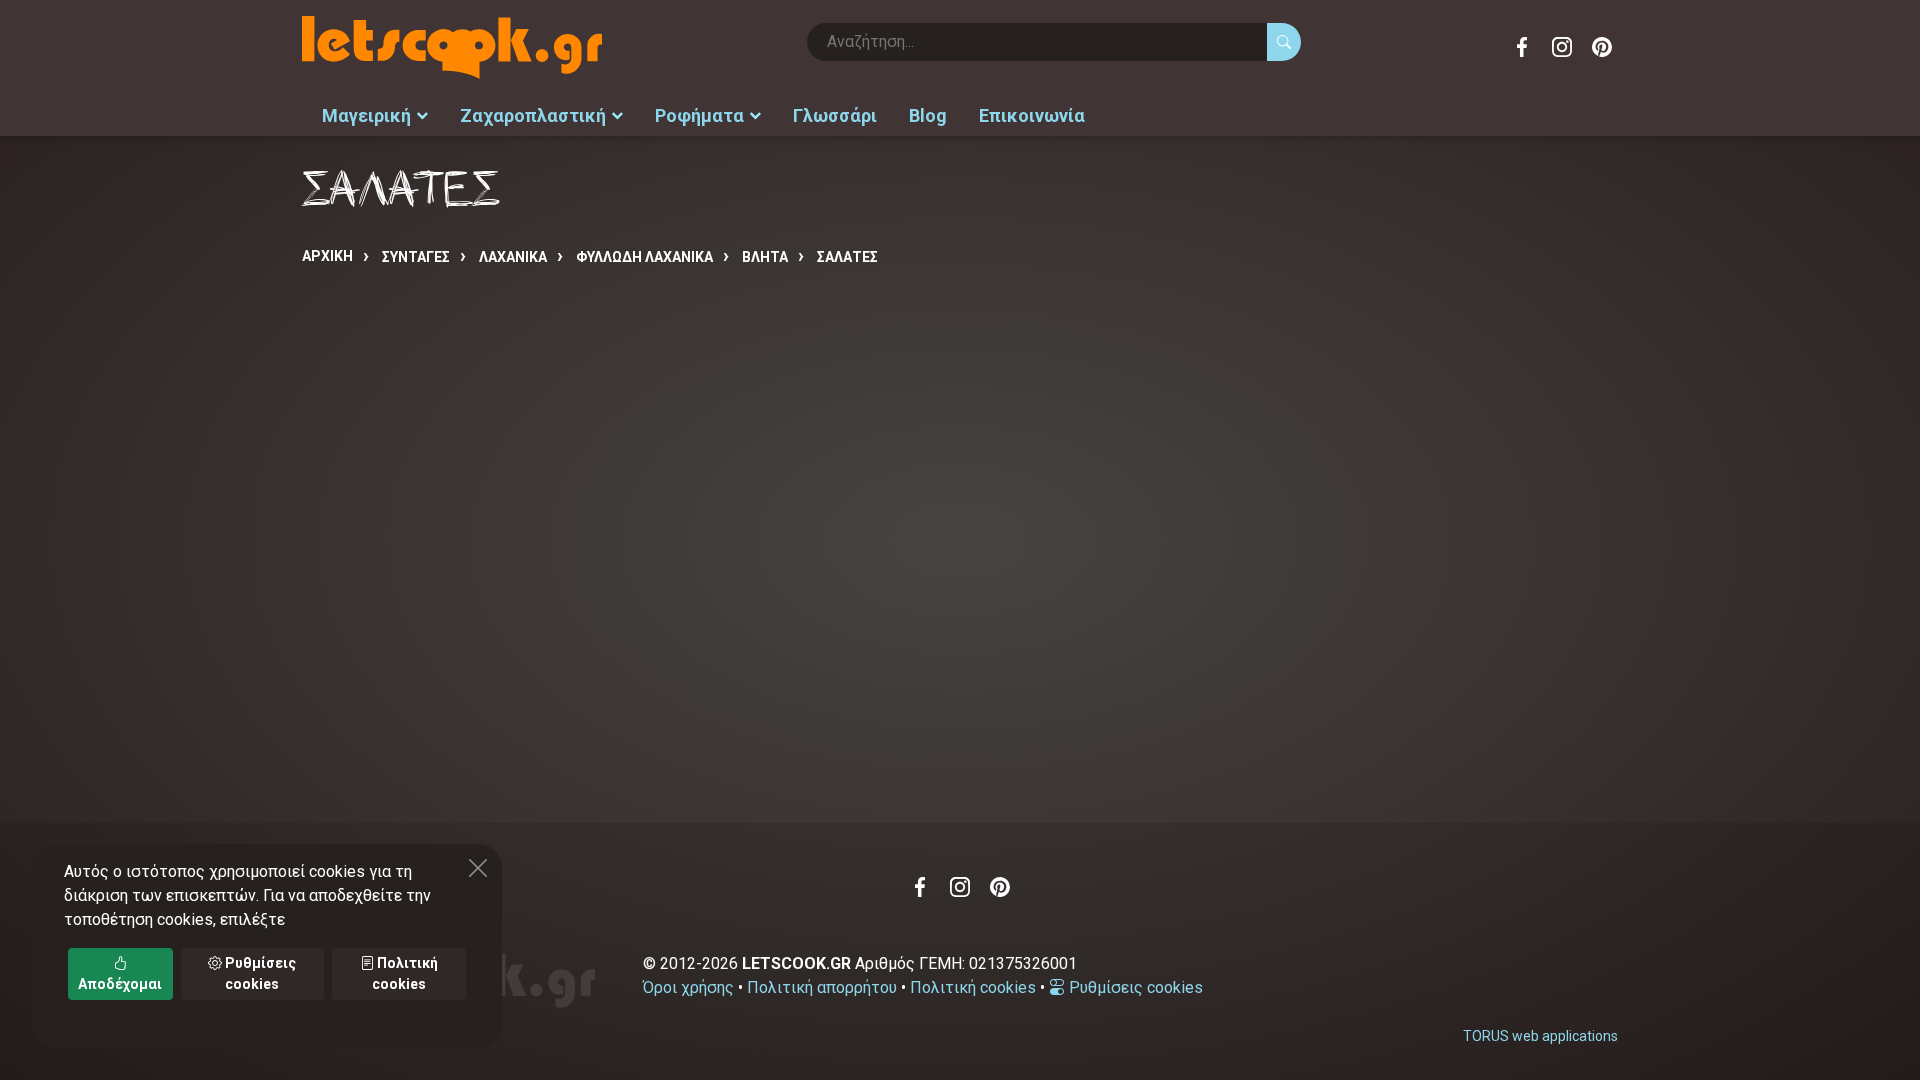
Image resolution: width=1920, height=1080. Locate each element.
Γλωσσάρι (835, 115)
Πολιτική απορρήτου (822, 987)
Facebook (1522, 47)
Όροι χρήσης (688, 987)
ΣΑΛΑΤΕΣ (847, 257)
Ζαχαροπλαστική (533, 115)
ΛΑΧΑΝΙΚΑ (513, 257)
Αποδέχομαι (120, 984)
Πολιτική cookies (973, 987)
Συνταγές (416, 257)
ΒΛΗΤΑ (765, 257)
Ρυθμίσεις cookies (1134, 987)
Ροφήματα (699, 115)
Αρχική (327, 256)
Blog (928, 115)
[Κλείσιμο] (478, 868)
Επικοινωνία (1032, 115)
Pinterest (1602, 47)
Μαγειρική (366, 115)
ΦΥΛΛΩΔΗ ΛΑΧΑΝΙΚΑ (644, 257)
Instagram (1562, 47)
